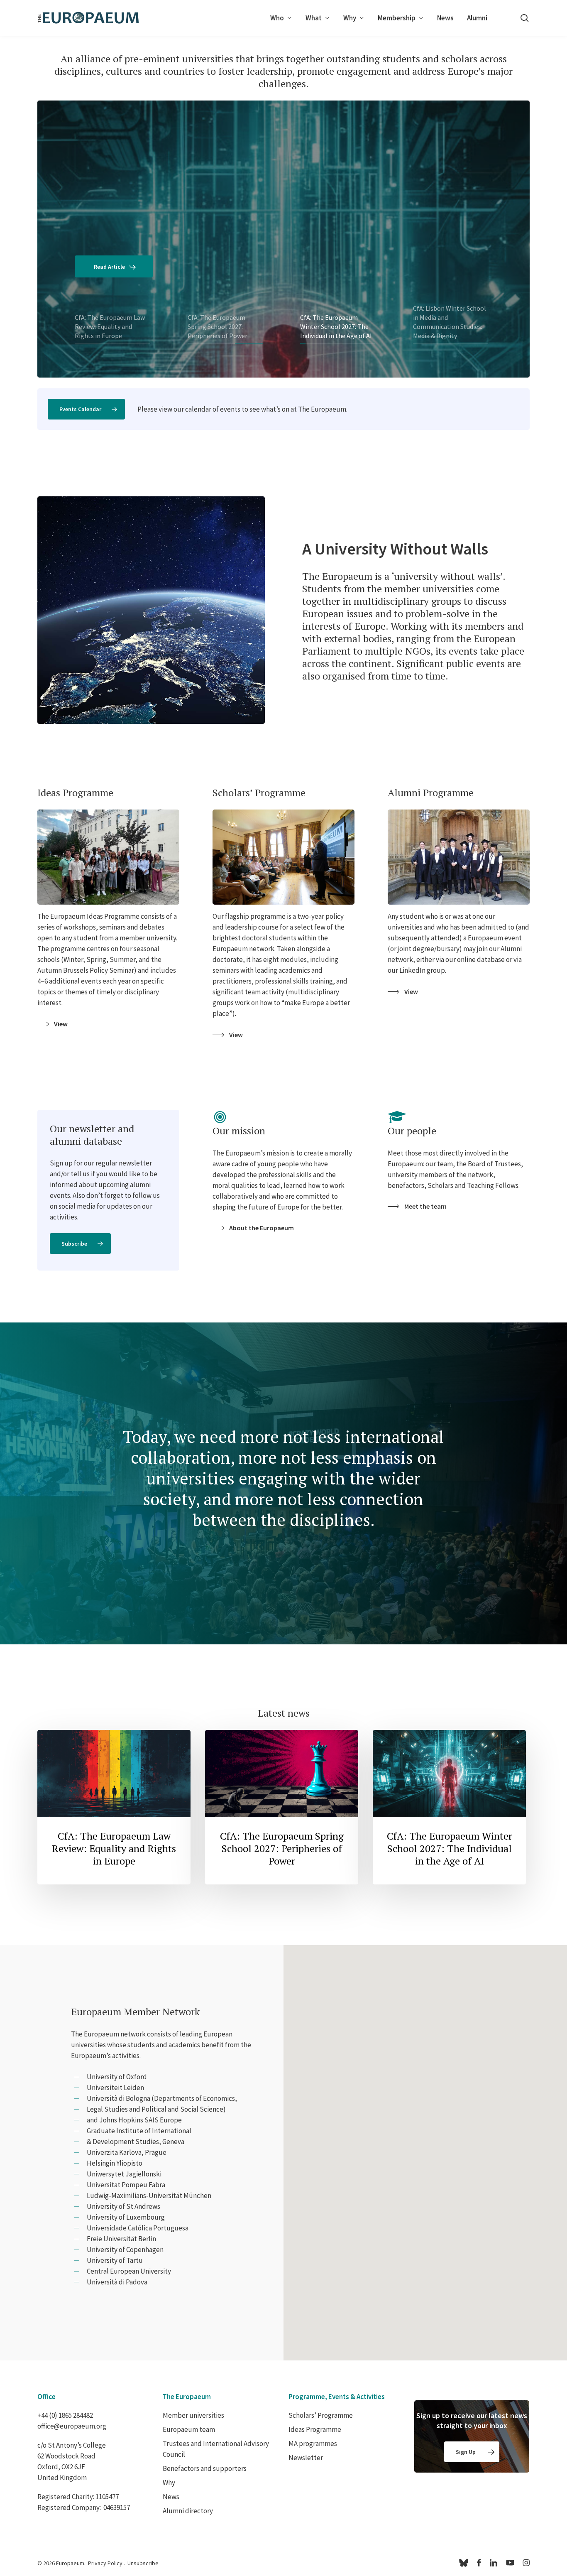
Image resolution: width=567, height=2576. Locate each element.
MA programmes (313, 2444)
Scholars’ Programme (321, 2415)
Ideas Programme (315, 2429)
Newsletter (306, 2458)
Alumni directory (188, 2511)
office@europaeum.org (72, 2426)
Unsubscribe (143, 2563)
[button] (86, 409)
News (171, 2497)
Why (169, 2483)
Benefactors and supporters (205, 2468)
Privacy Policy (105, 2563)
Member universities (193, 2415)
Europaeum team (189, 2429)
